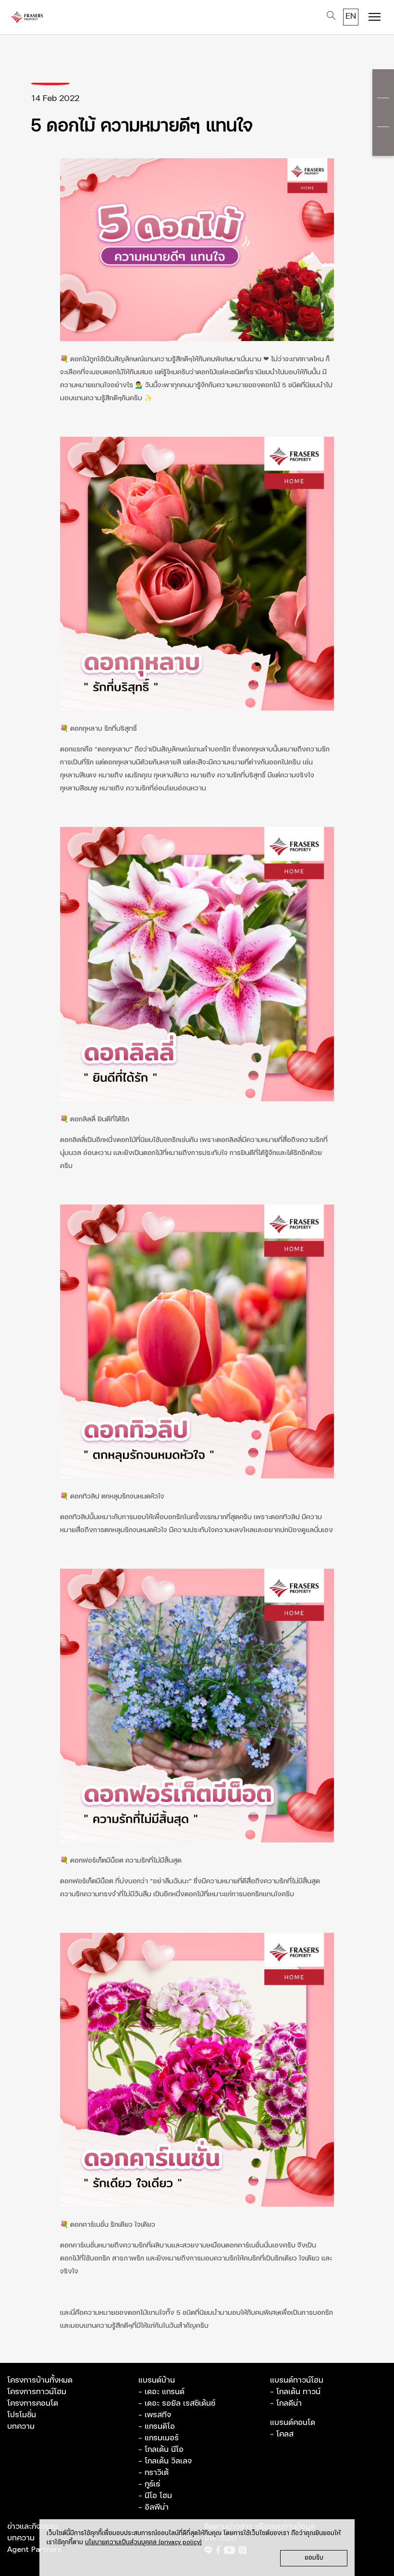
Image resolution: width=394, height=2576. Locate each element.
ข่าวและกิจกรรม (33, 2526)
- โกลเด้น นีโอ (161, 2449)
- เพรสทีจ (155, 2415)
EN (351, 16)
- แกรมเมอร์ (159, 2438)
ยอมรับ (314, 2558)
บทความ (21, 2426)
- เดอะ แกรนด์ (161, 2392)
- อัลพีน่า (154, 2507)
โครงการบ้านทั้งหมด (40, 2380)
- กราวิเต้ (154, 2473)
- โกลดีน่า (286, 2403)
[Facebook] (383, 84)
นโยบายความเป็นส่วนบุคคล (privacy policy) (143, 2543)
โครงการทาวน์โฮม (37, 2392)
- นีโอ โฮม (155, 2496)
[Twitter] (383, 113)
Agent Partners (34, 2550)
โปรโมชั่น (22, 2415)
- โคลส (282, 2434)
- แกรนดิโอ (157, 2426)
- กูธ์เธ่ (149, 2484)
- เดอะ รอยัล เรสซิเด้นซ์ (177, 2403)
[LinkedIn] (383, 141)
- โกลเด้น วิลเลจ (165, 2461)
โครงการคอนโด (33, 2403)
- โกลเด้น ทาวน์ (295, 2392)
